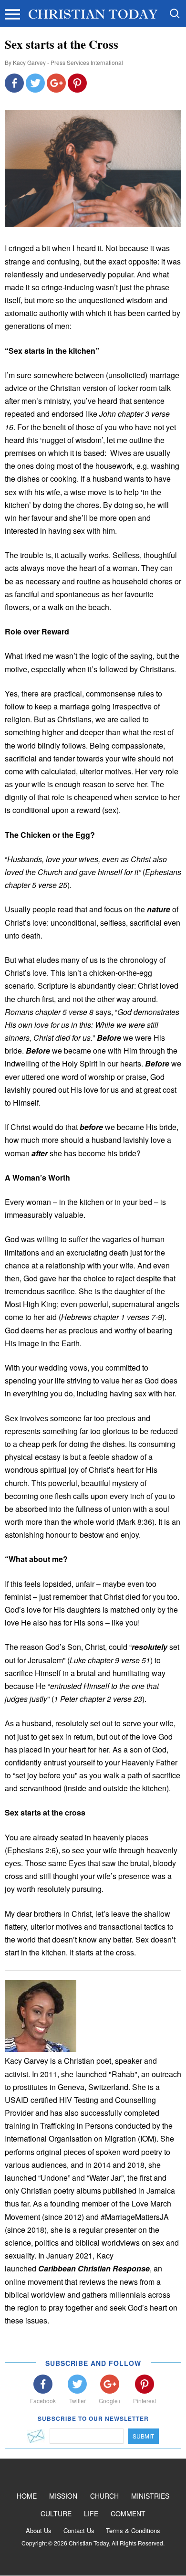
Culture (56, 2513)
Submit (143, 2436)
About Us (39, 2530)
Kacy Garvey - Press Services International (68, 62)
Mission (63, 2496)
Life (91, 2513)
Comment (128, 2513)
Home (27, 2496)
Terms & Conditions (133, 2530)
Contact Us (79, 2530)
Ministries (150, 2496)
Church (104, 2496)
